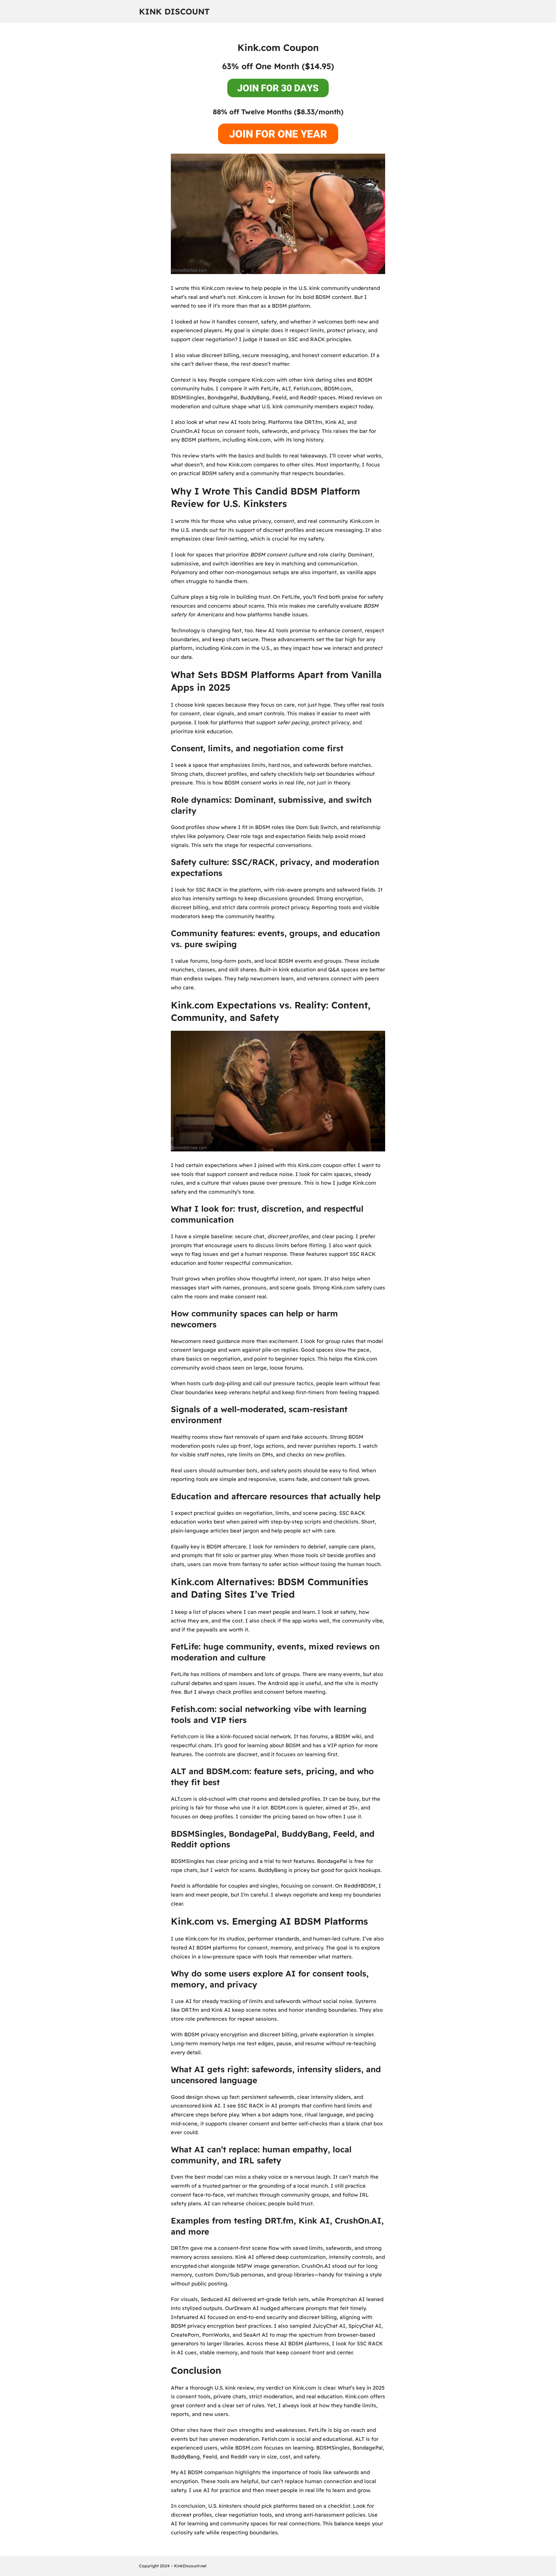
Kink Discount (174, 11)
